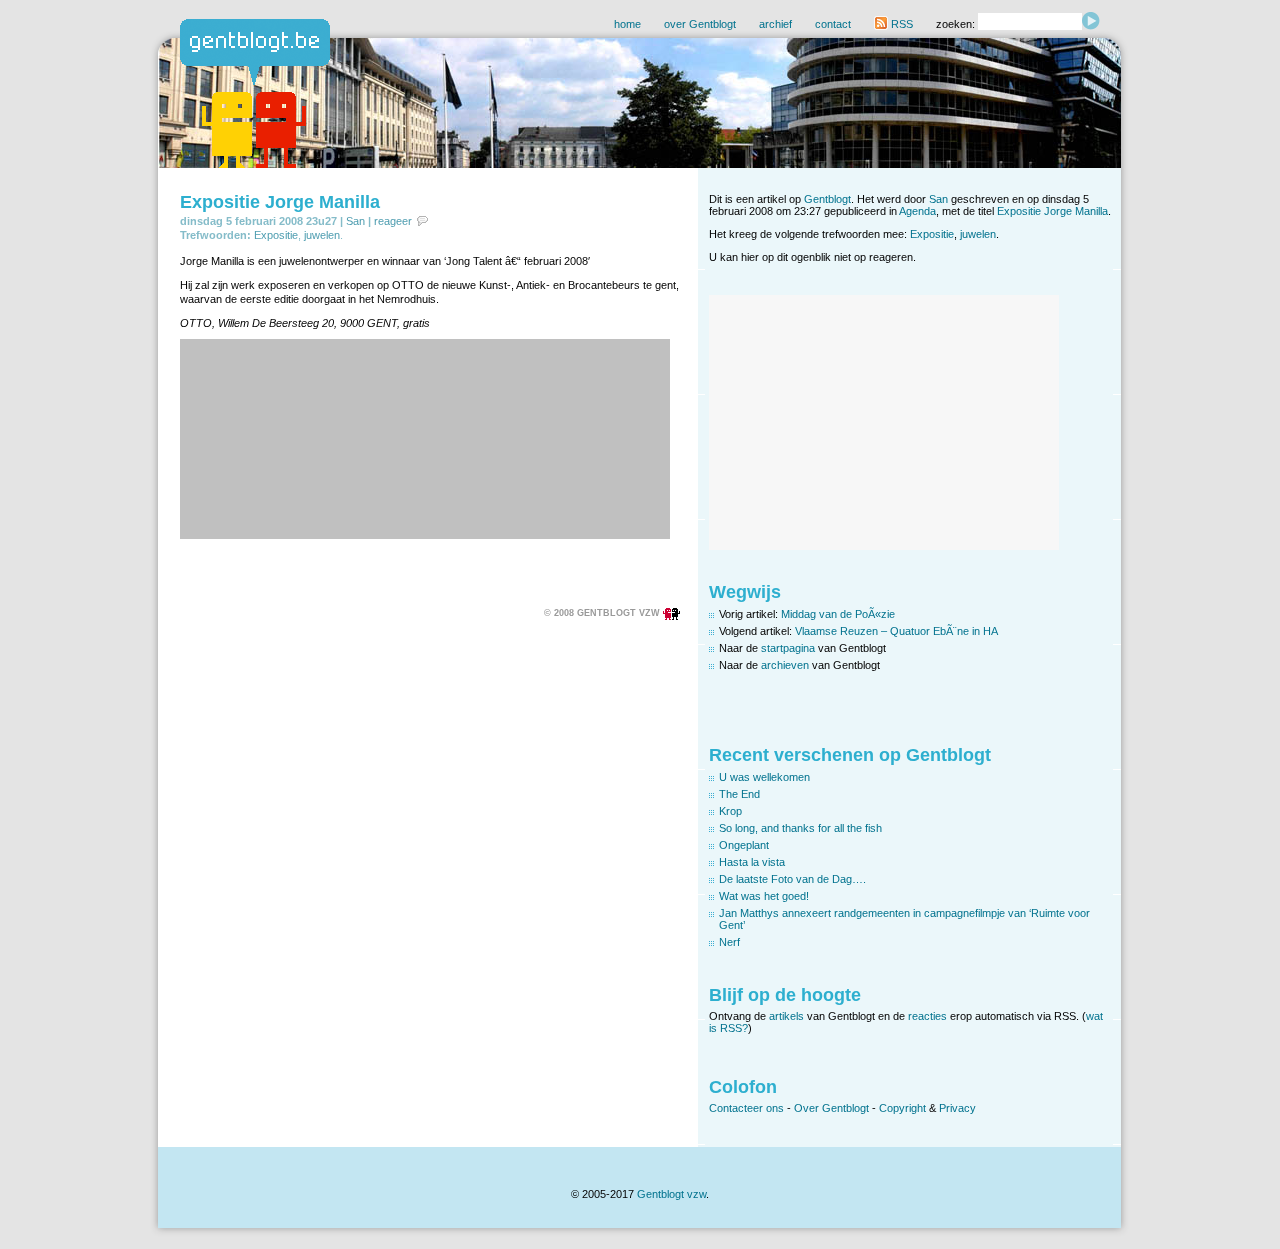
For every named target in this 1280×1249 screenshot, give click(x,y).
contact (833, 24)
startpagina (788, 648)
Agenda (917, 211)
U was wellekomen (764, 777)
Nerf (729, 942)
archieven (785, 665)
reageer (393, 221)
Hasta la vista (752, 862)
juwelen (322, 235)
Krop (730, 811)
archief (775, 24)
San (355, 221)
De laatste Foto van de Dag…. (792, 879)
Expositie (276, 235)
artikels (786, 1016)
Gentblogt (827, 199)
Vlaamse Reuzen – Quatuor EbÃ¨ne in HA (896, 631)
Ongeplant (744, 845)
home (627, 24)
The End (739, 794)
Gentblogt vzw (671, 1194)
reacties (927, 1016)
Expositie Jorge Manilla (280, 202)
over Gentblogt (700, 24)
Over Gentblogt (831, 1108)
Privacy (957, 1108)
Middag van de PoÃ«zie (838, 614)
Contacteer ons (746, 1108)
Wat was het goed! (764, 896)
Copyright (902, 1108)
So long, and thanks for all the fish (800, 828)
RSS (900, 24)
